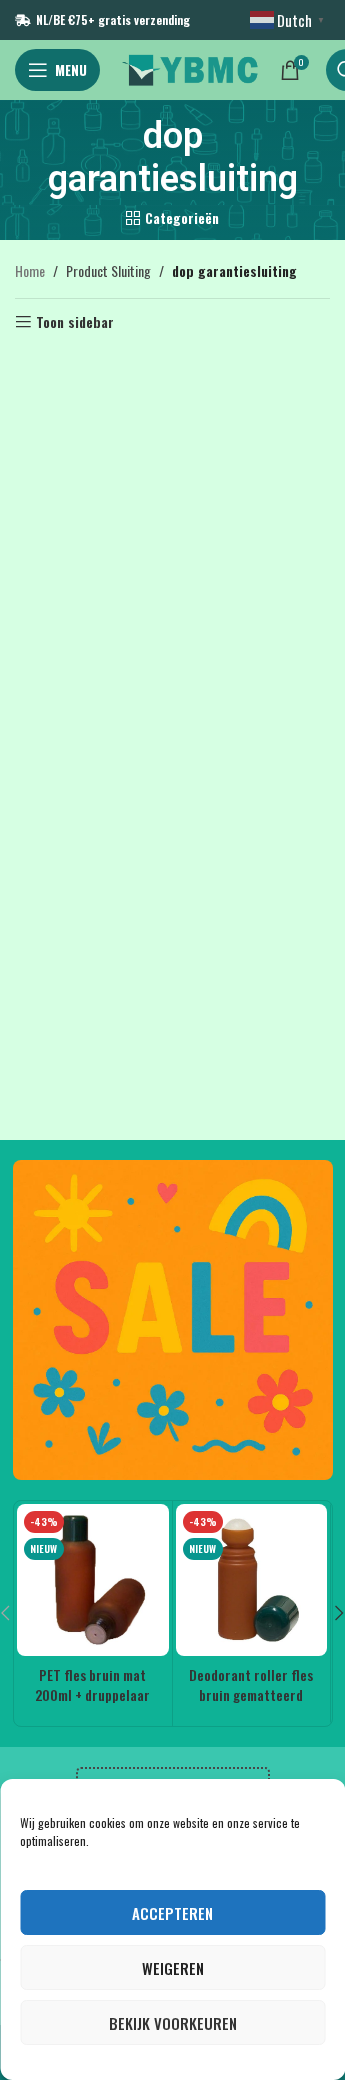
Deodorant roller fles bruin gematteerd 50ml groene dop (251, 1694)
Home (30, 270)
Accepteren (172, 1913)
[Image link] (173, 1317)
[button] (340, 1613)
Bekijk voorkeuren (173, 2023)
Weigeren (173, 1968)
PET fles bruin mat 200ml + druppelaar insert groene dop (92, 1694)
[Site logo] (190, 67)
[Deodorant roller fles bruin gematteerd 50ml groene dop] (252, 1580)
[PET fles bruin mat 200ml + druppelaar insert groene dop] (93, 1580)
